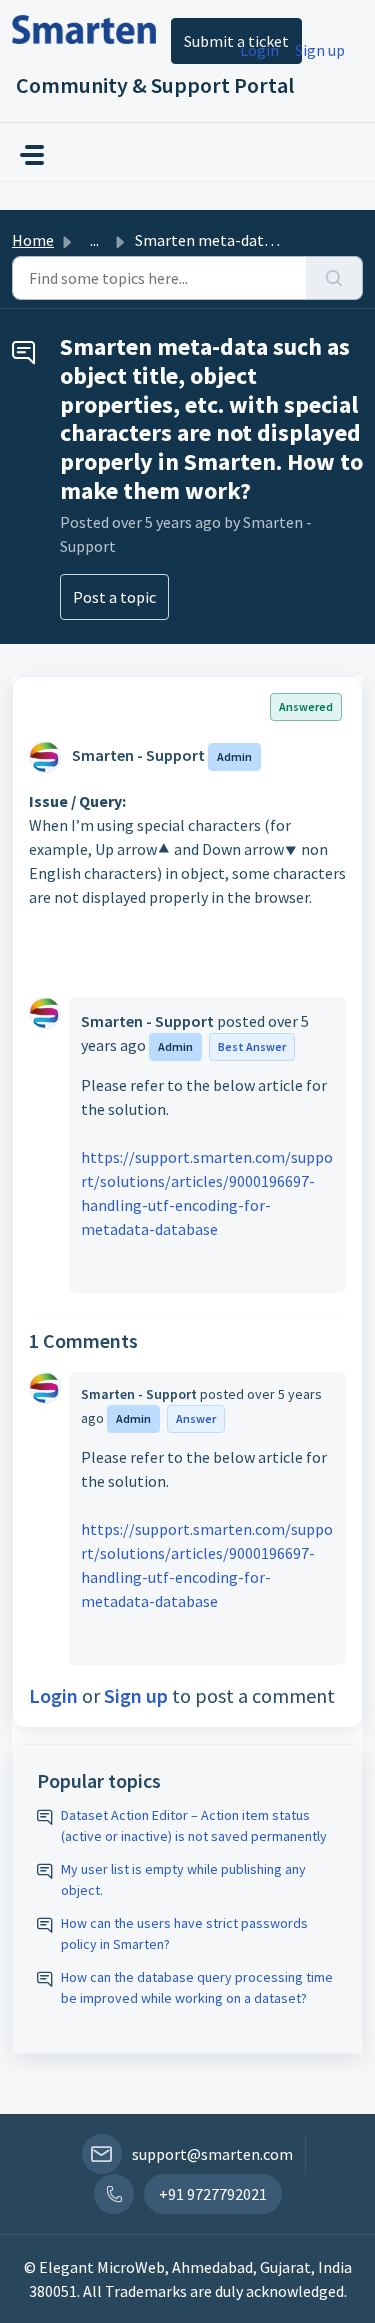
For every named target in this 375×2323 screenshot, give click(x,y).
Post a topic (114, 597)
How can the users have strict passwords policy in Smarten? (184, 1933)
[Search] (334, 278)
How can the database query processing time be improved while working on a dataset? (197, 1987)
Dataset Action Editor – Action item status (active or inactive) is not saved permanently (194, 1825)
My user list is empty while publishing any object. (183, 1879)
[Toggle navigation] (32, 155)
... (94, 240)
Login (259, 50)
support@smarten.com (212, 2154)
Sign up (320, 50)
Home (33, 240)
